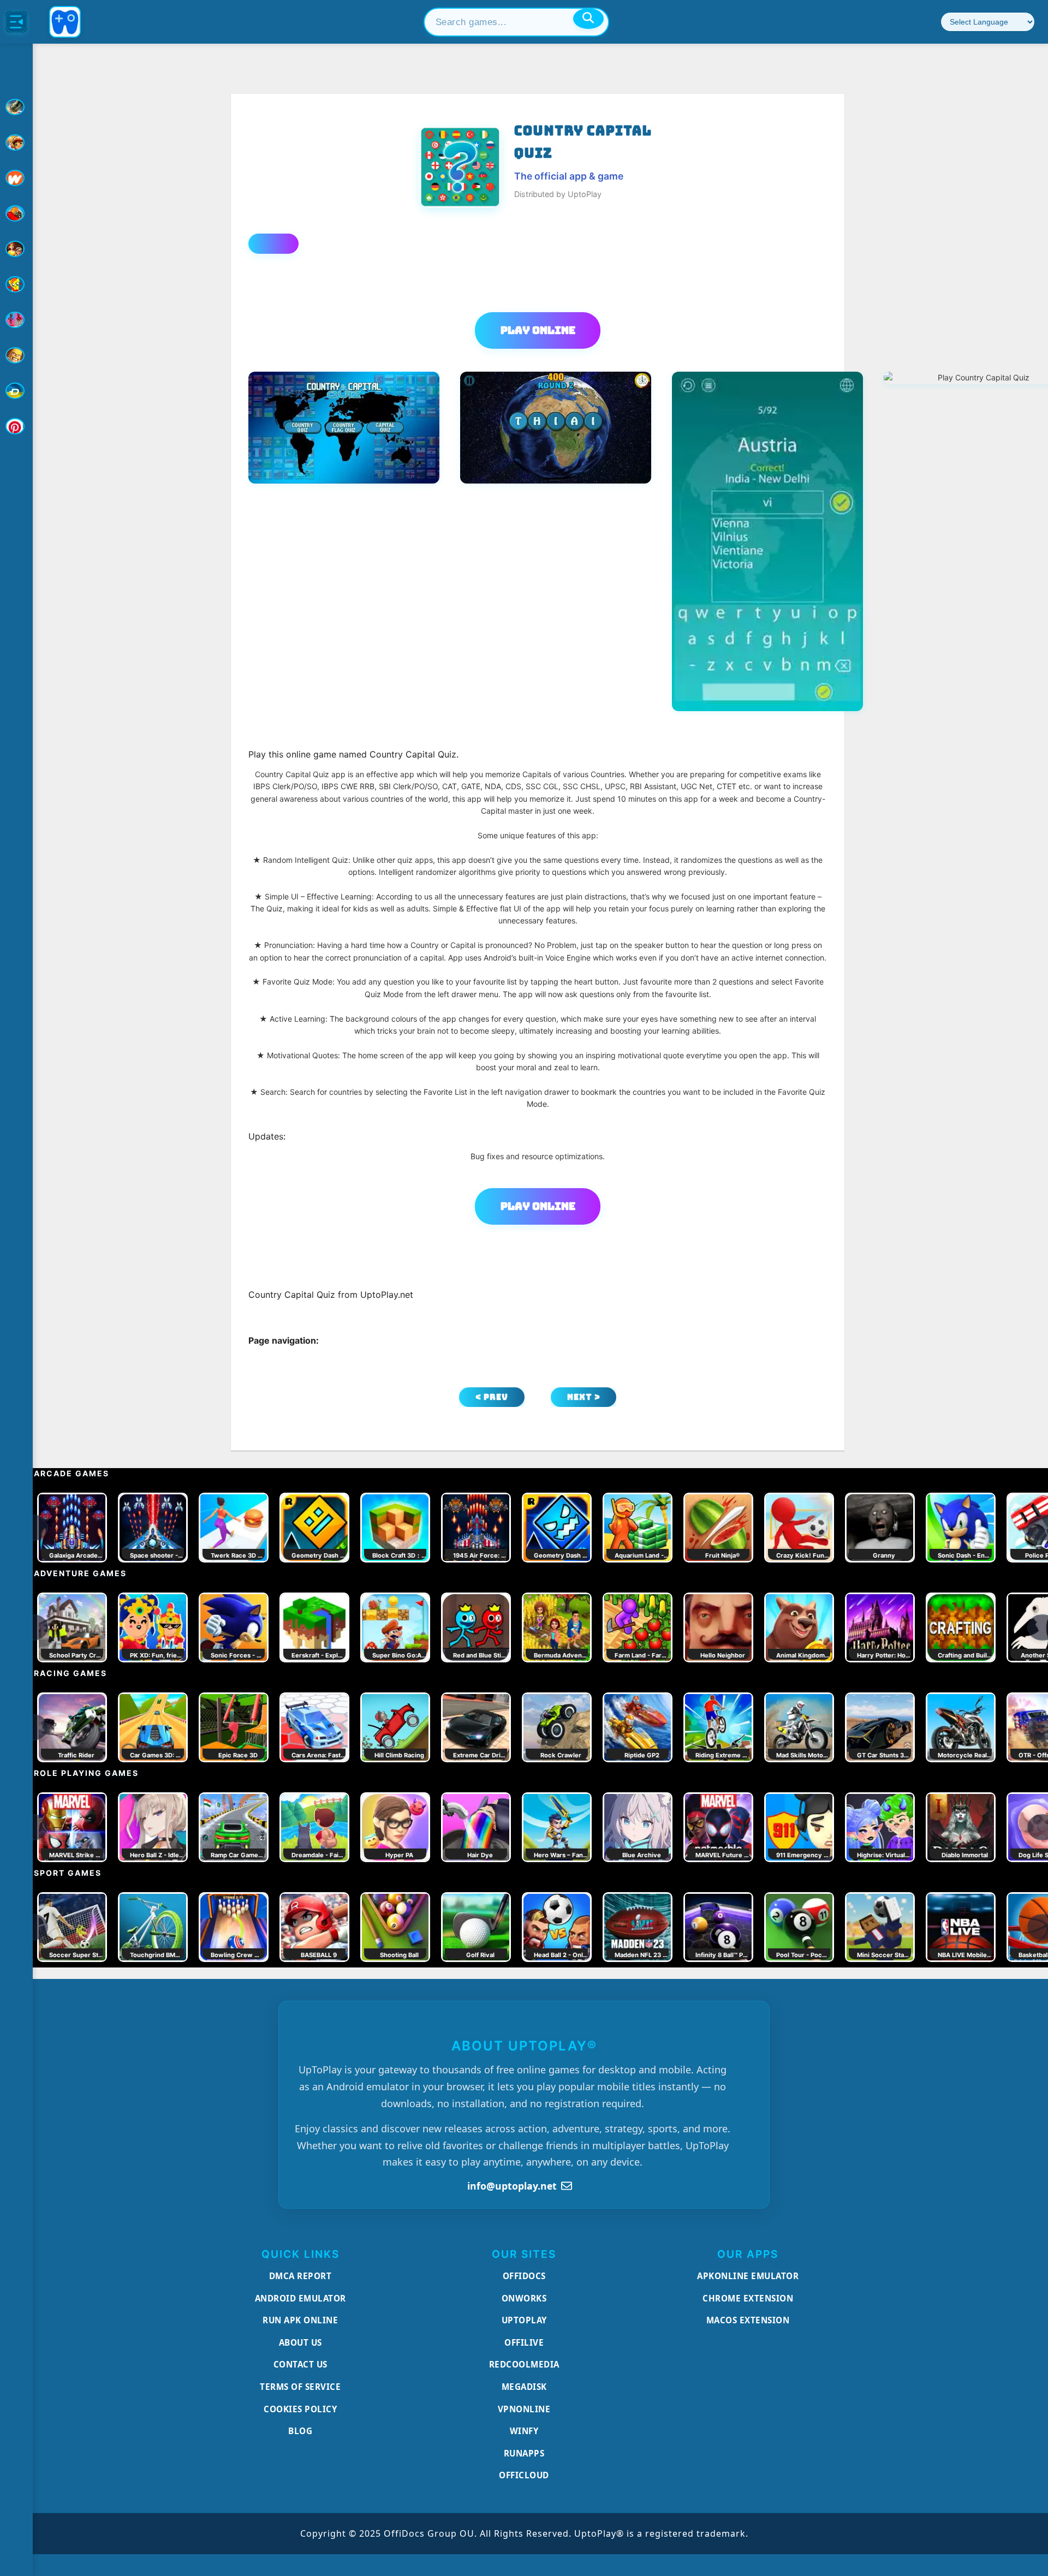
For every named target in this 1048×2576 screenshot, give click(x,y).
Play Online (538, 330)
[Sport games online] (16, 320)
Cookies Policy (300, 2409)
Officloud (524, 2475)
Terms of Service (300, 2387)
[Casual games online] (16, 213)
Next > (584, 1397)
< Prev (492, 1397)
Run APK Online (300, 2320)
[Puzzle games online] (16, 249)
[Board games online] (16, 178)
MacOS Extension (748, 2320)
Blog (300, 2431)
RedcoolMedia (524, 2364)
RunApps (524, 2453)
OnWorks (524, 2298)
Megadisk (524, 2387)
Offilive (524, 2342)
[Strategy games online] (16, 355)
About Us (300, 2342)
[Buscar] (588, 19)
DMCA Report (300, 2276)
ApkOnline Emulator (748, 2276)
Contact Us (300, 2364)
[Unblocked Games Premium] (16, 426)
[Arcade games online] (16, 142)
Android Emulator (300, 2298)
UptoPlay (524, 2320)
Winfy (524, 2431)
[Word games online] (16, 391)
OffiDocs (524, 2276)
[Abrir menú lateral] (16, 22)
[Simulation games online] (16, 284)
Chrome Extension (748, 2298)
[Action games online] (16, 107)
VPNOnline (524, 2409)
